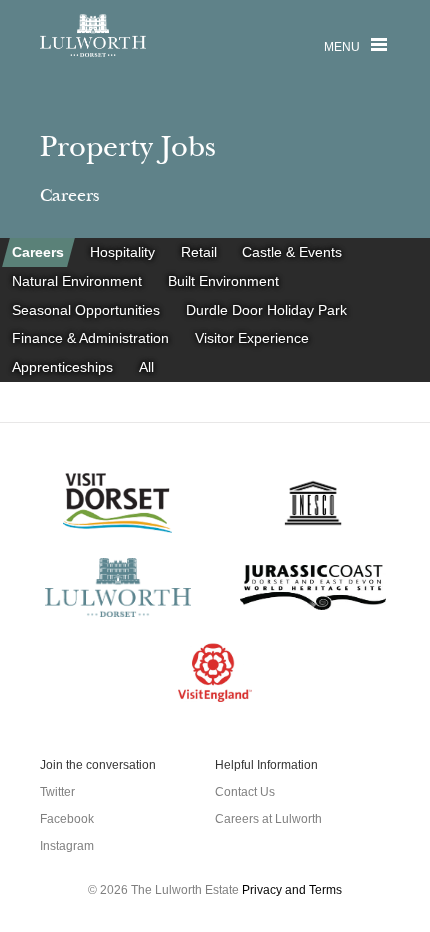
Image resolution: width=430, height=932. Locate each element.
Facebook (67, 819)
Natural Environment (78, 281)
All (146, 368)
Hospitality (122, 252)
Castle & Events (292, 252)
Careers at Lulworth (268, 819)
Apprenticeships (63, 368)
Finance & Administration (91, 339)
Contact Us (245, 792)
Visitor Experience (252, 339)
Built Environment (223, 281)
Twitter (57, 792)
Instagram (67, 846)
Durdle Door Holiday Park (266, 310)
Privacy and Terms (292, 890)
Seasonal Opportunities (87, 310)
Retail (199, 252)
